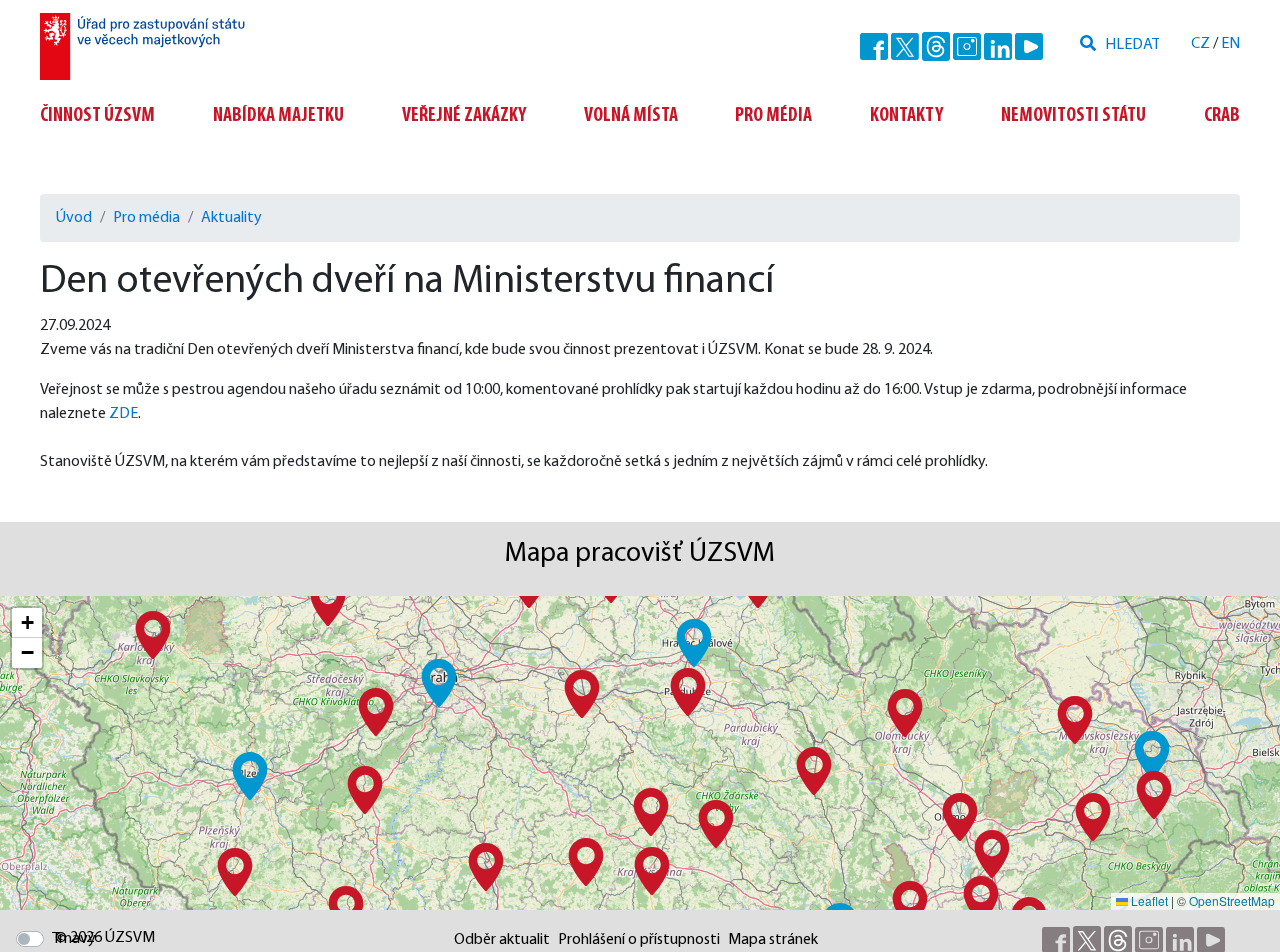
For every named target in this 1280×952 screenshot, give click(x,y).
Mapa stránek (773, 940)
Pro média (773, 116)
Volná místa (631, 116)
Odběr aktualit (502, 940)
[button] (439, 683)
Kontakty (906, 116)
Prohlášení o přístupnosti (639, 940)
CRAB (1222, 116)
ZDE (123, 414)
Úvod (74, 218)
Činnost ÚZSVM (97, 116)
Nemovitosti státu (1073, 116)
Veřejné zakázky (464, 116)
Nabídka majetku (278, 116)
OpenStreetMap (1232, 900)
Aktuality (231, 218)
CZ (1200, 44)
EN (1230, 44)
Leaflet (1148, 900)
